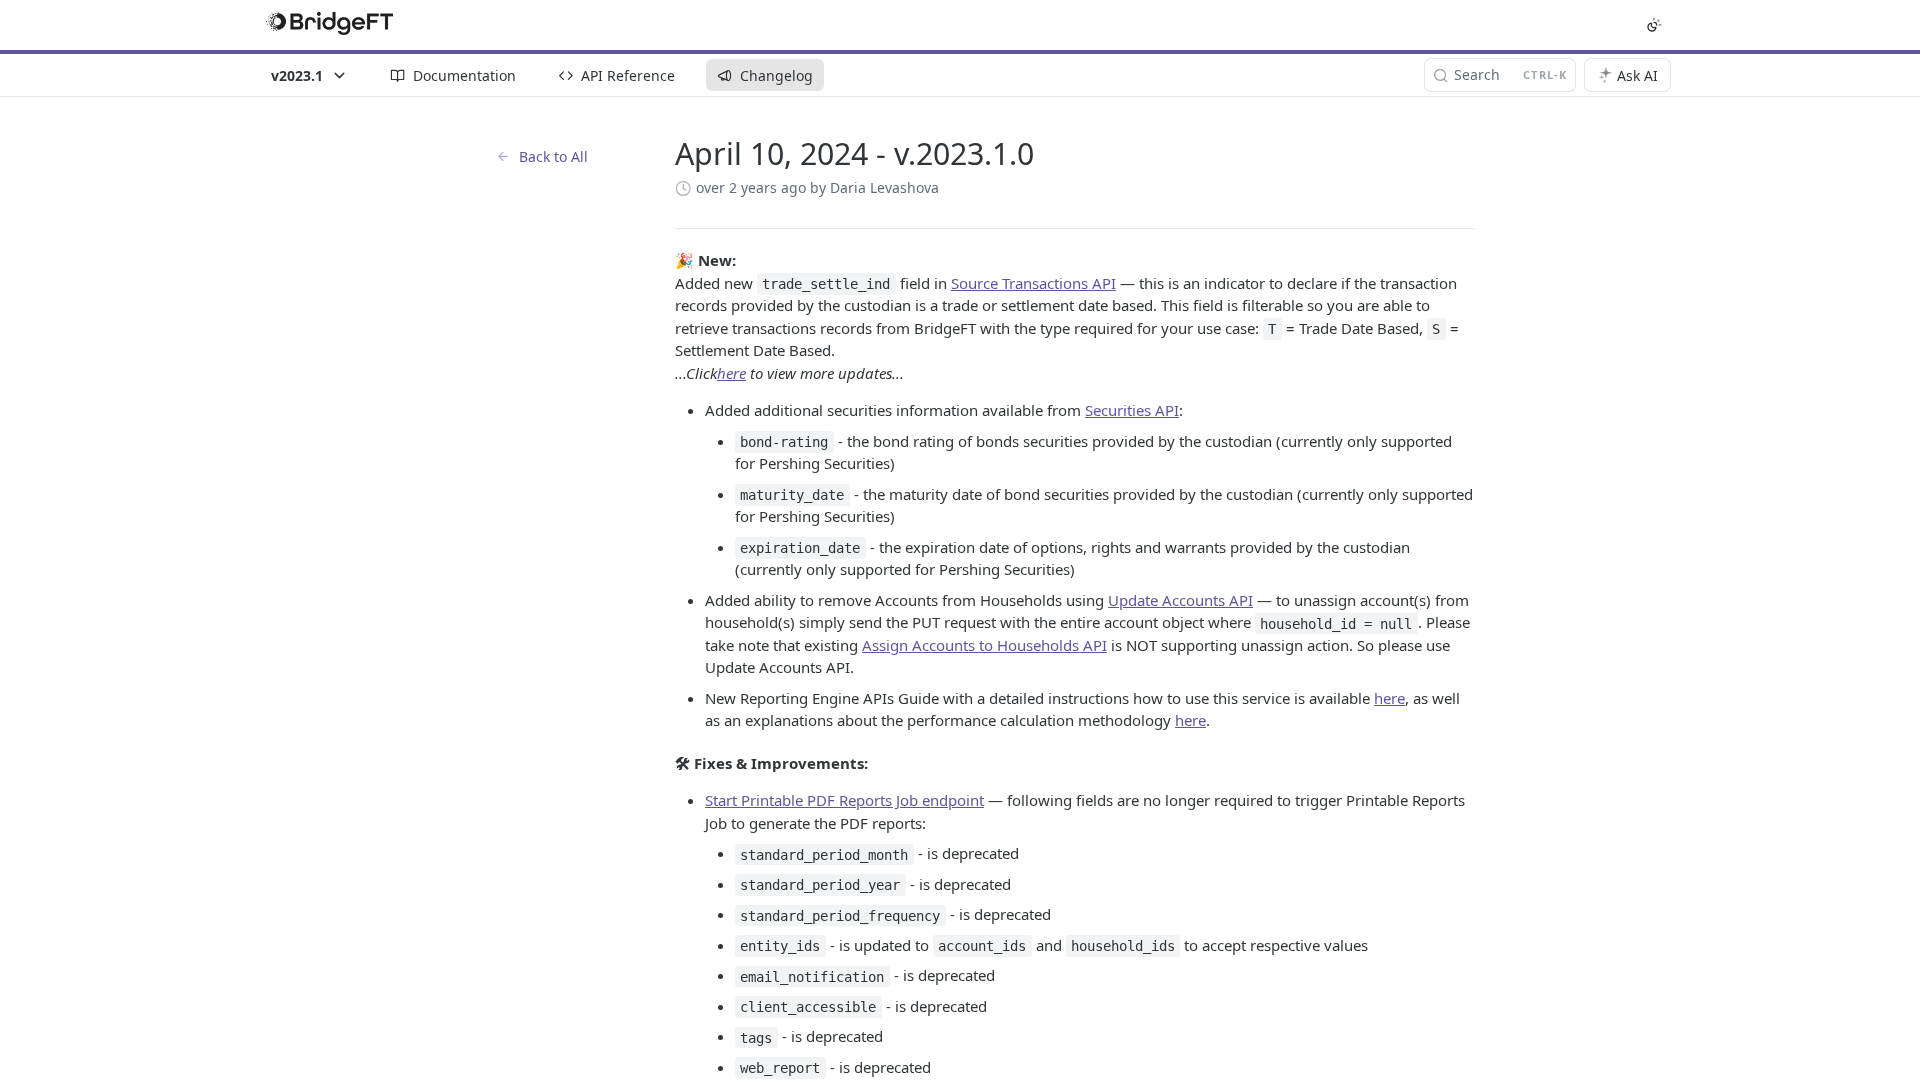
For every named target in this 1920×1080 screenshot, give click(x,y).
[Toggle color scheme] (1654, 25)
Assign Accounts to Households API (984, 645)
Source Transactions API (1033, 283)
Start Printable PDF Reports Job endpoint (844, 800)
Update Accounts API (1180, 600)
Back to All (553, 156)
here (731, 373)
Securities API (1132, 410)
